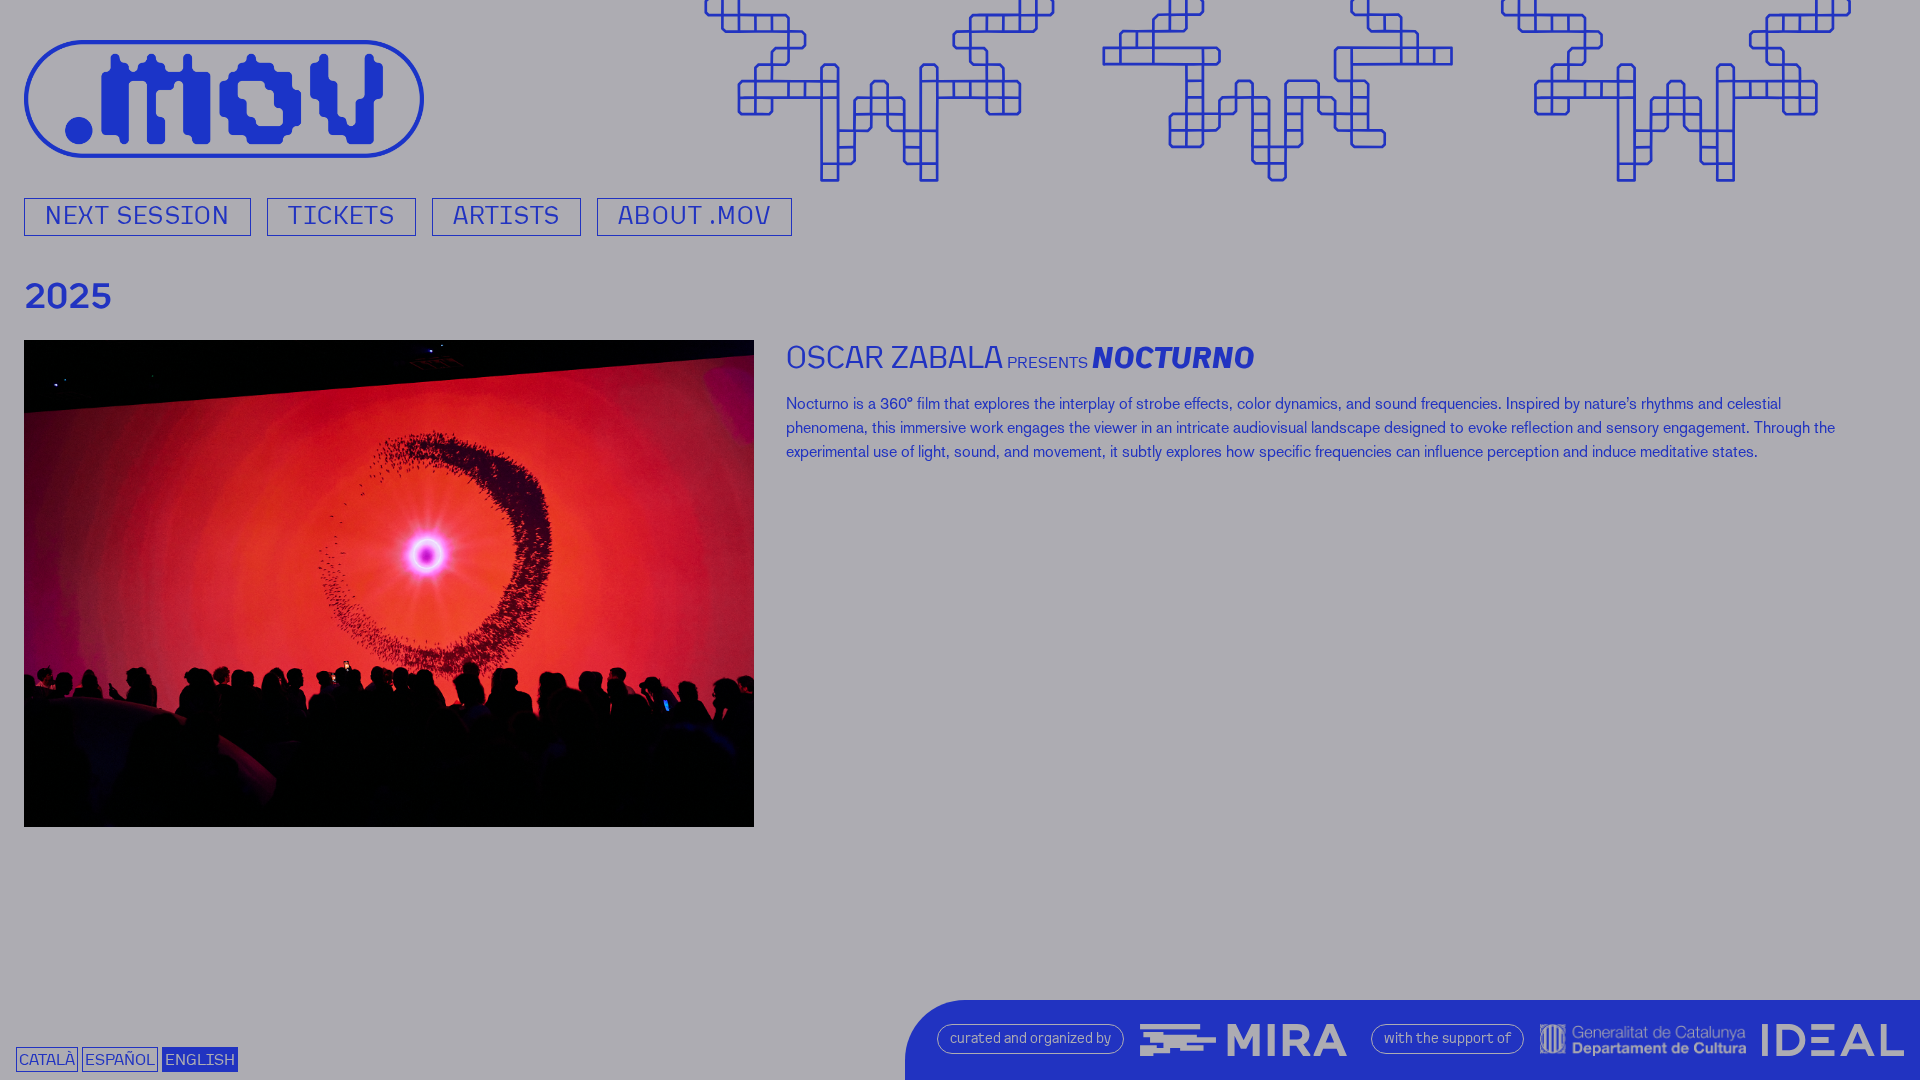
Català (47, 1059)
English (200, 1059)
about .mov (694, 216)
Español (120, 1059)
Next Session (137, 216)
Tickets (341, 216)
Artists (506, 216)
